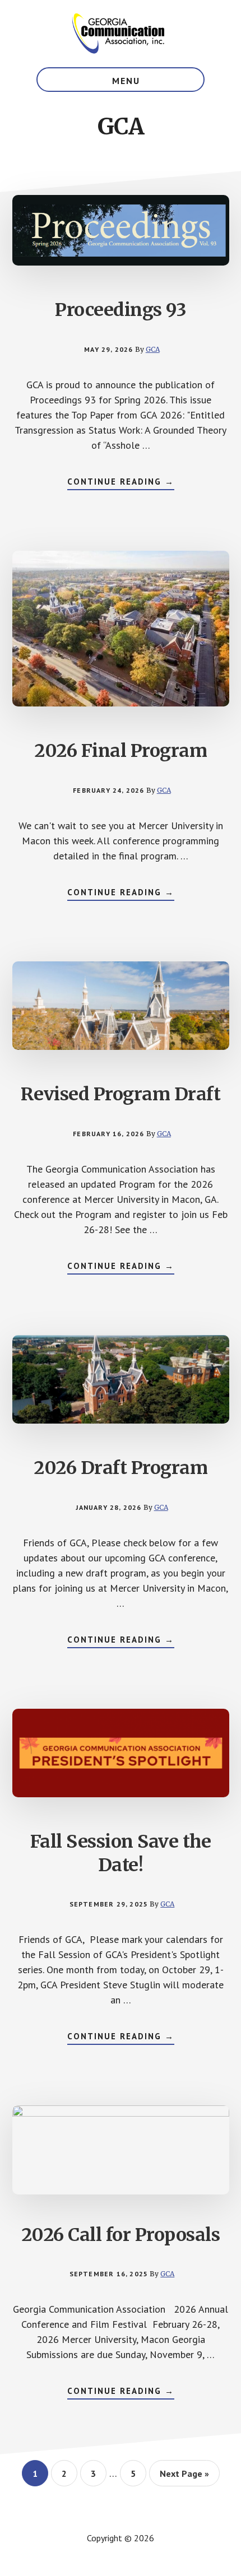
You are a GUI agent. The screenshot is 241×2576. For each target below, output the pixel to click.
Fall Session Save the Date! (121, 1853)
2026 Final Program (121, 751)
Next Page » (184, 2477)
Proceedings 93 (121, 310)
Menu (126, 81)
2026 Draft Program (121, 1468)
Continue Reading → (121, 483)
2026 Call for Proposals (121, 2235)
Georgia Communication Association (121, 34)
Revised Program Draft (121, 1094)
